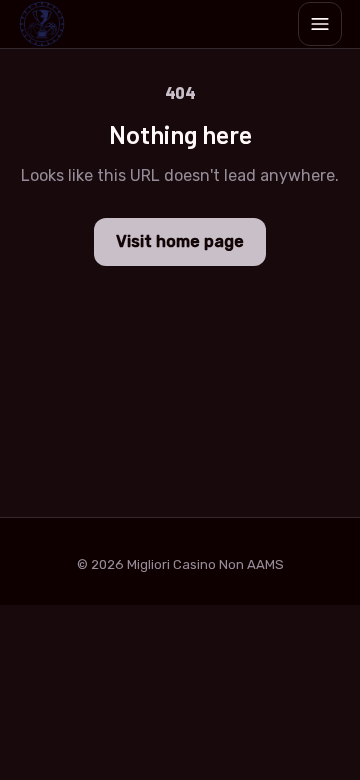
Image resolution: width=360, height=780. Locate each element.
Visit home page (180, 241)
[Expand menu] (320, 24)
